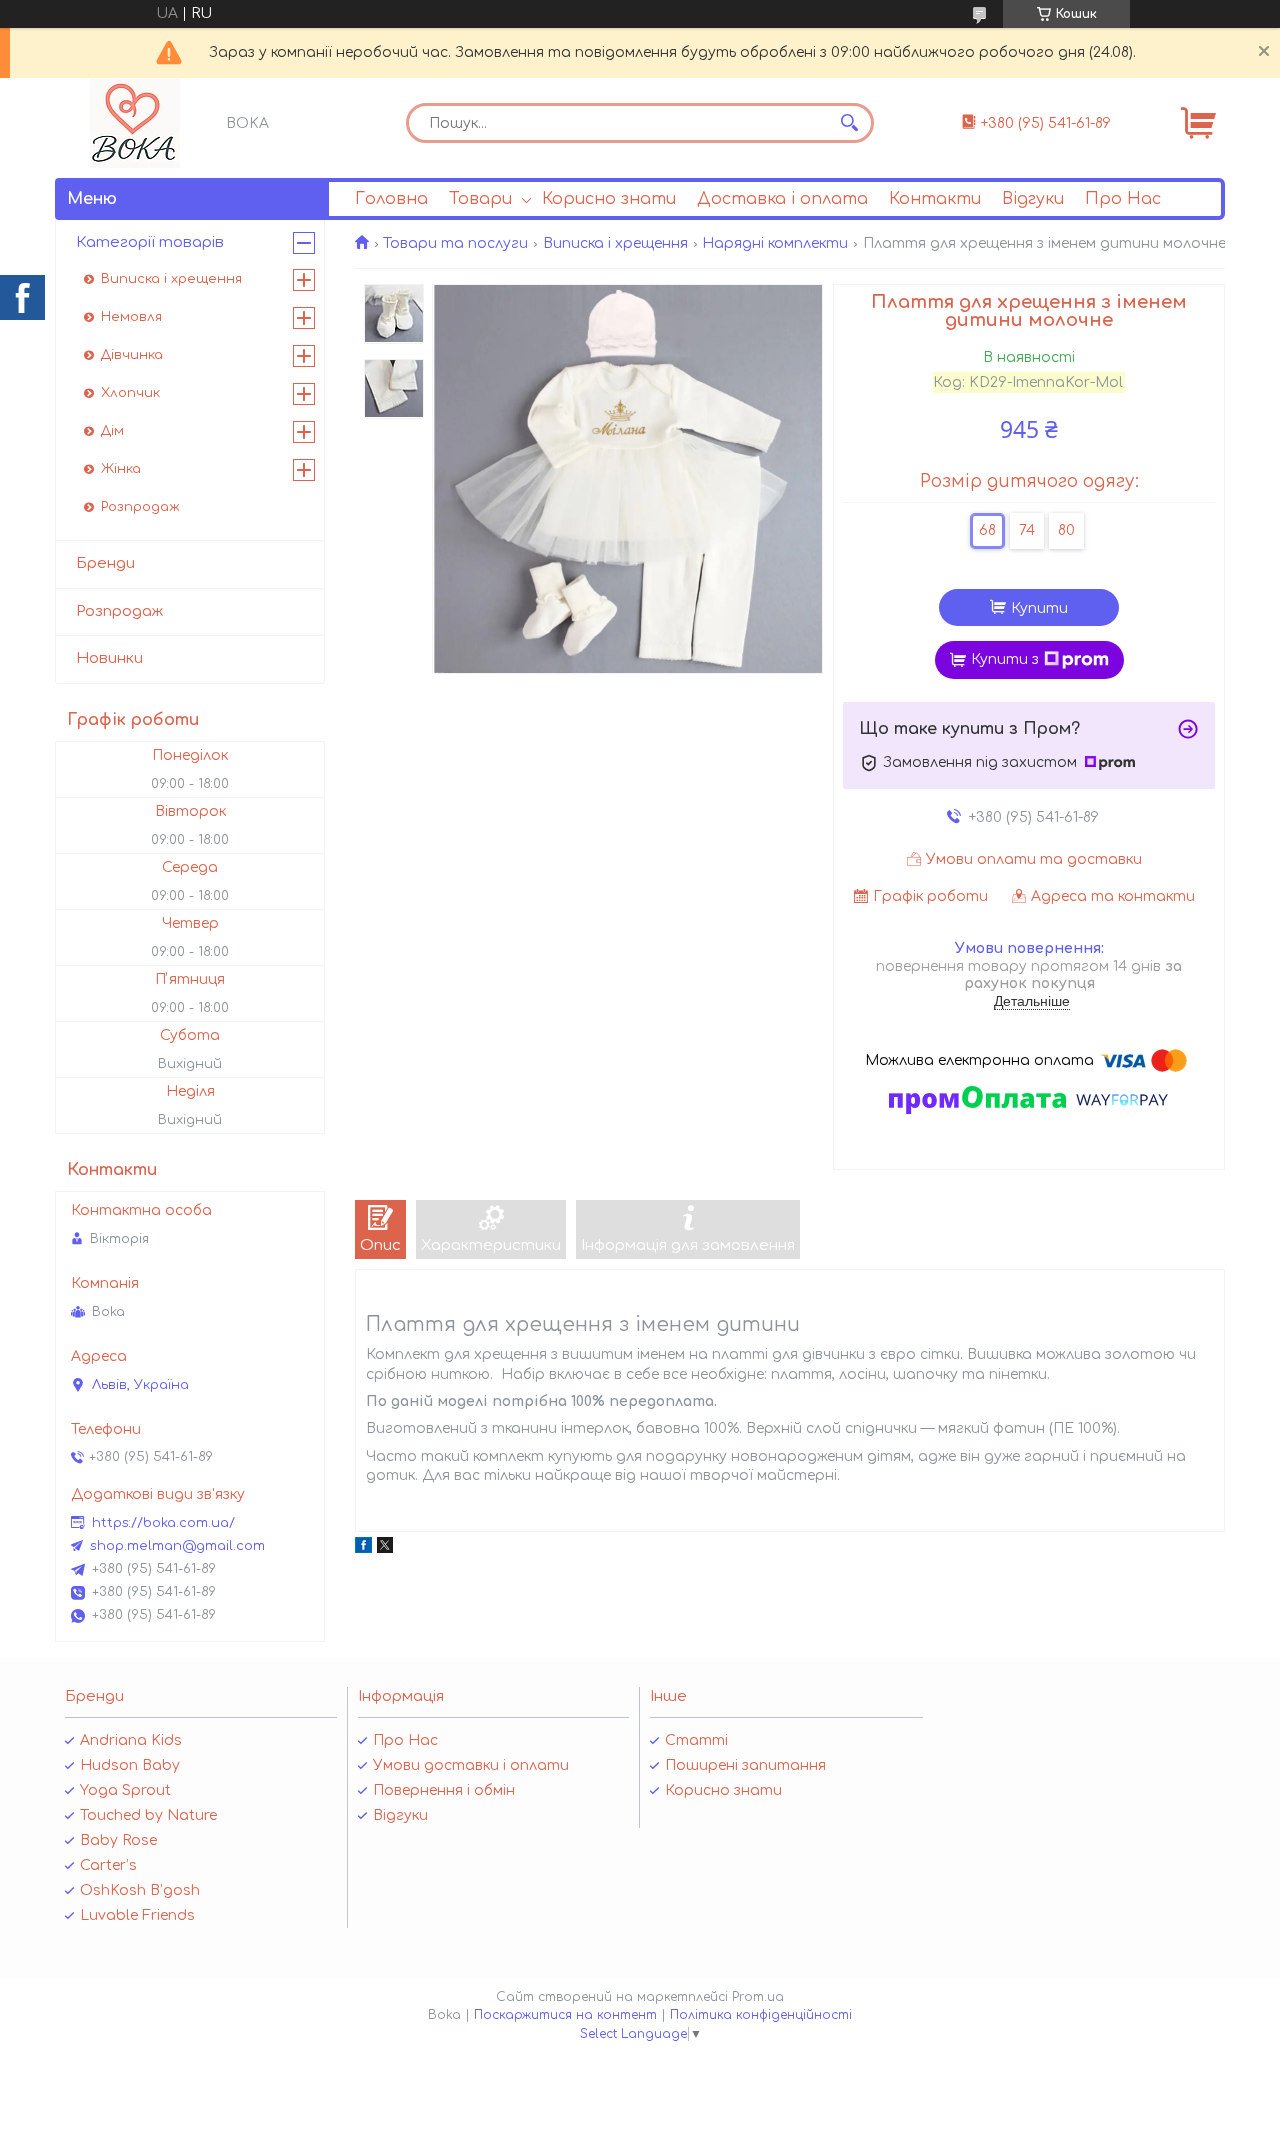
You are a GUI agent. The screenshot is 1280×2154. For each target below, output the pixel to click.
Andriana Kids (131, 1740)
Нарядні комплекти (775, 243)
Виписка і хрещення (615, 243)
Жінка (121, 469)
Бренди (105, 563)
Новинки (109, 658)
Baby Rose (118, 1840)
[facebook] (363, 1548)
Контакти (935, 199)
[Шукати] (849, 123)
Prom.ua (758, 1997)
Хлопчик (130, 393)
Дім (112, 431)
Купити (1039, 608)
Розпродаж (140, 507)
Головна (391, 199)
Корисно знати (609, 199)
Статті (696, 1740)
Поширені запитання (745, 1765)
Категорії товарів (150, 242)
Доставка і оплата (782, 199)
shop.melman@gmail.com (177, 1546)
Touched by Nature (148, 1815)
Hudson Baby (130, 1765)
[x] (385, 1548)
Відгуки (1033, 199)
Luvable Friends (137, 1915)
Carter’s (108, 1865)
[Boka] (135, 123)
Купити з (1005, 659)
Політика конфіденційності (761, 2015)
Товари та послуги (455, 243)
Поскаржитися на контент (565, 2015)
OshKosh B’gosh (140, 1890)
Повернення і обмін (444, 1790)
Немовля (131, 317)
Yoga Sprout (125, 1790)
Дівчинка (132, 355)
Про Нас (1123, 199)
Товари (480, 199)
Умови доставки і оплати (471, 1765)
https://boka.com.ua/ (163, 1523)
